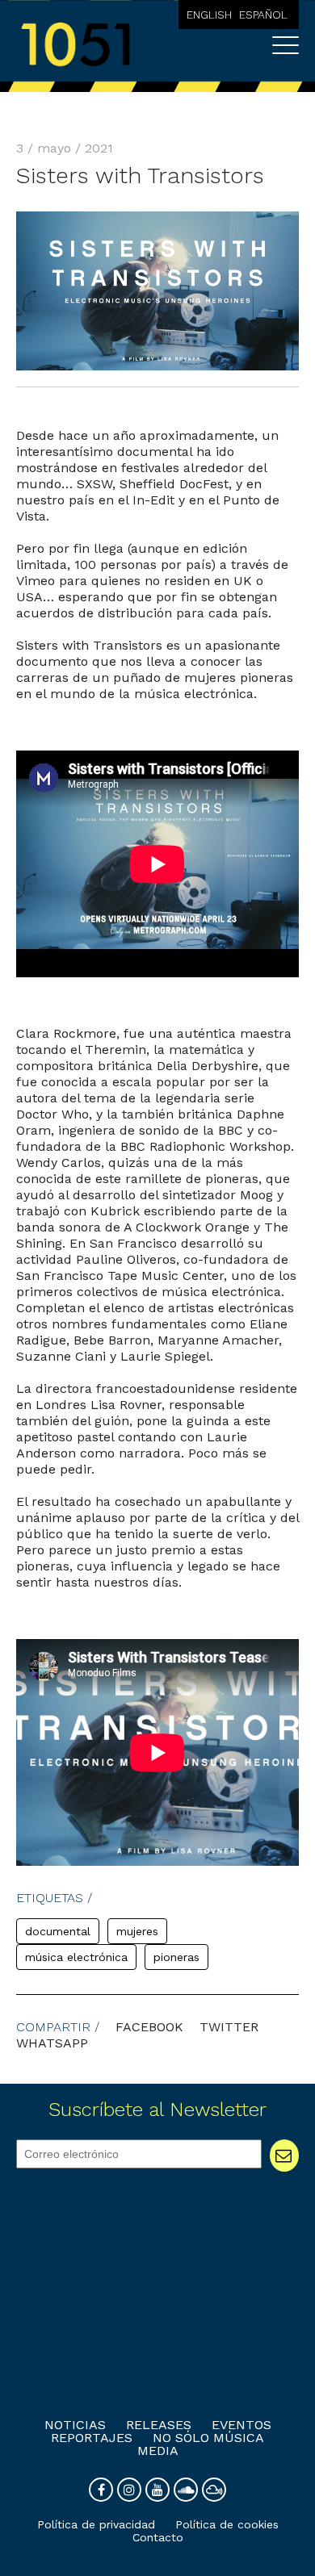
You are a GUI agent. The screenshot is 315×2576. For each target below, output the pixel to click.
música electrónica (76, 1957)
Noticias (75, 2425)
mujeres (137, 1931)
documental (58, 1931)
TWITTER (229, 2027)
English (209, 15)
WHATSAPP (52, 2043)
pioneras (176, 1957)
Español (263, 15)
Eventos (241, 2425)
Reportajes (92, 2438)
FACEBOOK (149, 2027)
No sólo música (208, 2438)
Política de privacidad (96, 2524)
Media (158, 2451)
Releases (159, 2425)
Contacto (158, 2537)
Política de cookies (227, 2524)
